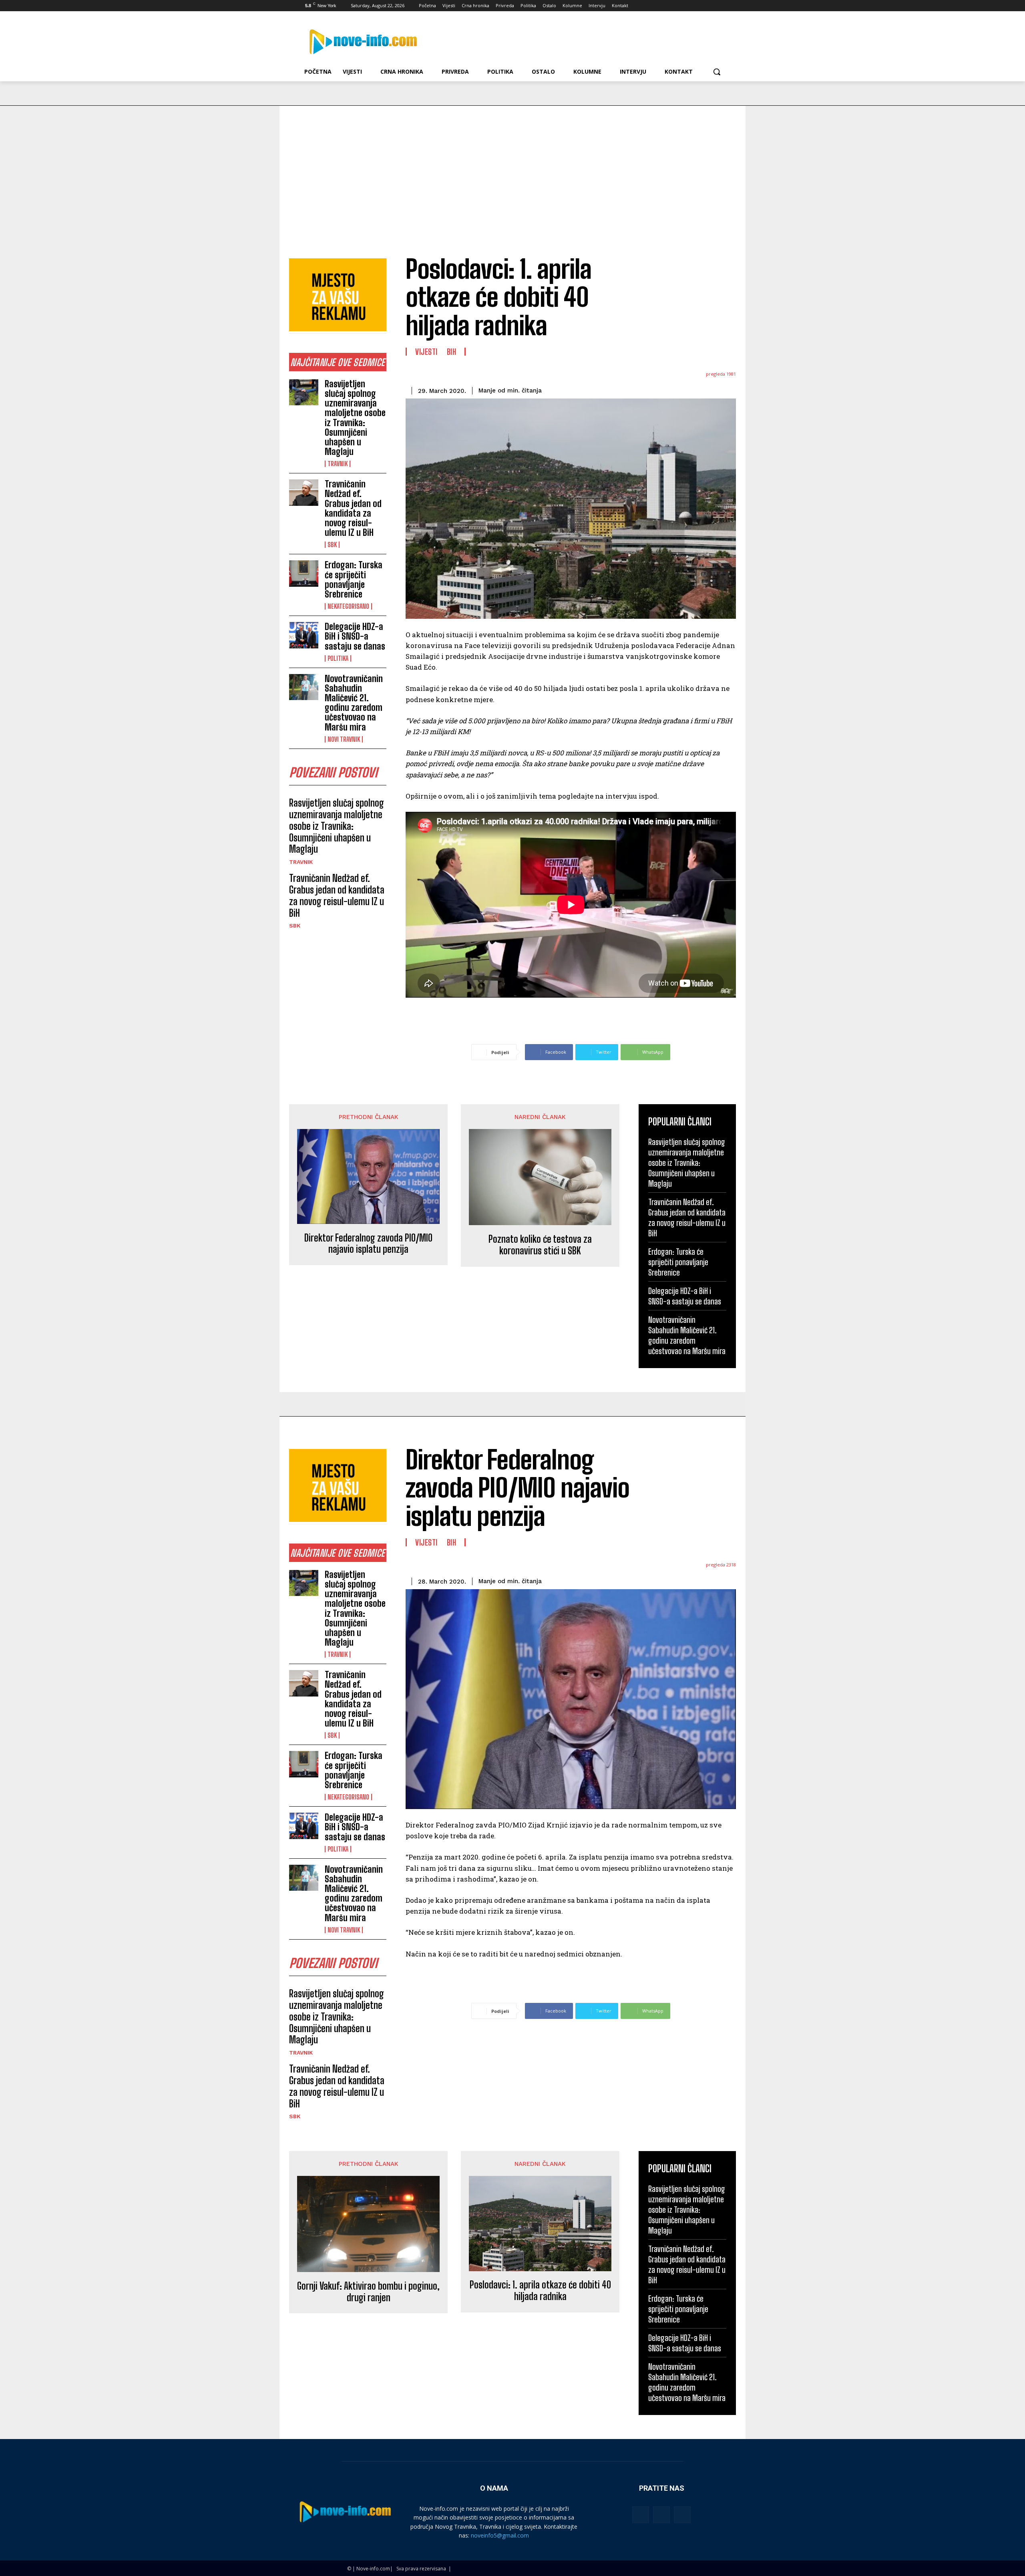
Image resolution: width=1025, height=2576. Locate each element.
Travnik (338, 464)
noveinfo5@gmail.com (500, 2535)
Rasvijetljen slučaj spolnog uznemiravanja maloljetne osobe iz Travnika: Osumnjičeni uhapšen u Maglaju (355, 418)
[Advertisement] (512, 166)
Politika (338, 658)
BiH (452, 352)
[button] (717, 72)
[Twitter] (700, 6)
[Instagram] (688, 6)
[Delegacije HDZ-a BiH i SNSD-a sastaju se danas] (304, 635)
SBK (332, 545)
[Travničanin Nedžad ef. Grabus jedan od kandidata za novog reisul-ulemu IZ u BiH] (304, 493)
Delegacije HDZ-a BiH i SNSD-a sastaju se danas (355, 636)
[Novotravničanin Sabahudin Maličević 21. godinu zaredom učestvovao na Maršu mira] (304, 687)
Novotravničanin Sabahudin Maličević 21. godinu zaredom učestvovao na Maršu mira (354, 703)
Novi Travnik (344, 739)
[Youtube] (722, 6)
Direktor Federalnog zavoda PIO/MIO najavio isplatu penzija (368, 1244)
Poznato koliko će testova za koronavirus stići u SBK (540, 1245)
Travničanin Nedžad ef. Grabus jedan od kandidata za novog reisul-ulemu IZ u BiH (353, 508)
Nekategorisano (348, 606)
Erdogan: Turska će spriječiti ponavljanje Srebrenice (354, 580)
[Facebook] (677, 6)
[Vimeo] (710, 6)
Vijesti (426, 352)
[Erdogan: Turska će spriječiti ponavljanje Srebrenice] (304, 574)
